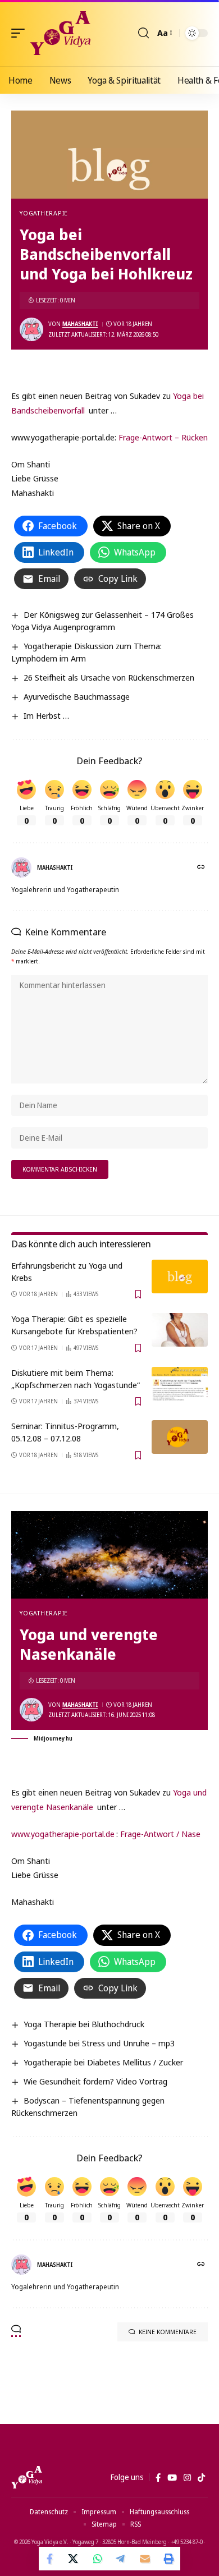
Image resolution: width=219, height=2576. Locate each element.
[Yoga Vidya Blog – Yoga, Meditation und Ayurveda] (27, 2477)
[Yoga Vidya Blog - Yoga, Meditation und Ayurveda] (60, 33)
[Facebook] (158, 2478)
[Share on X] (74, 2559)
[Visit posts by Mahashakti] (31, 329)
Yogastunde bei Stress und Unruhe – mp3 (99, 2043)
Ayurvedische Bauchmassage (77, 696)
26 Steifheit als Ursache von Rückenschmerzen (109, 677)
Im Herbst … (46, 715)
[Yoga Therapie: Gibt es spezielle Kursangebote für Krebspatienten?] (180, 1330)
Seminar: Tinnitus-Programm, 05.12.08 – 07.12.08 (65, 1432)
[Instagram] (187, 2478)
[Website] (202, 868)
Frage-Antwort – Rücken (163, 437)
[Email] (145, 2559)
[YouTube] (172, 2478)
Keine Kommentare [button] (168, 2332)
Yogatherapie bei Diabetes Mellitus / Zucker (103, 2062)
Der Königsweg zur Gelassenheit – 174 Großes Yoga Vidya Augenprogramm (102, 621)
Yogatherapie (44, 213)
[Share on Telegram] (121, 2559)
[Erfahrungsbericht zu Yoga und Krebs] (180, 1276)
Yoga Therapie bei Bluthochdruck (84, 2024)
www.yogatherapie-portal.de (63, 1834)
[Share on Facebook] (51, 2559)
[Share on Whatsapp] (98, 2559)
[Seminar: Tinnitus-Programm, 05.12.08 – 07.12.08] (180, 1437)
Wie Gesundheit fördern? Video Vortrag (95, 2081)
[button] (21, 33)
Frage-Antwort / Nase (160, 1834)
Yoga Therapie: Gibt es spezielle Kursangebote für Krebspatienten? (74, 1325)
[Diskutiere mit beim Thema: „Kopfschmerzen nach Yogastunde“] (180, 1384)
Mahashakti (80, 324)
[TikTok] (201, 2478)
